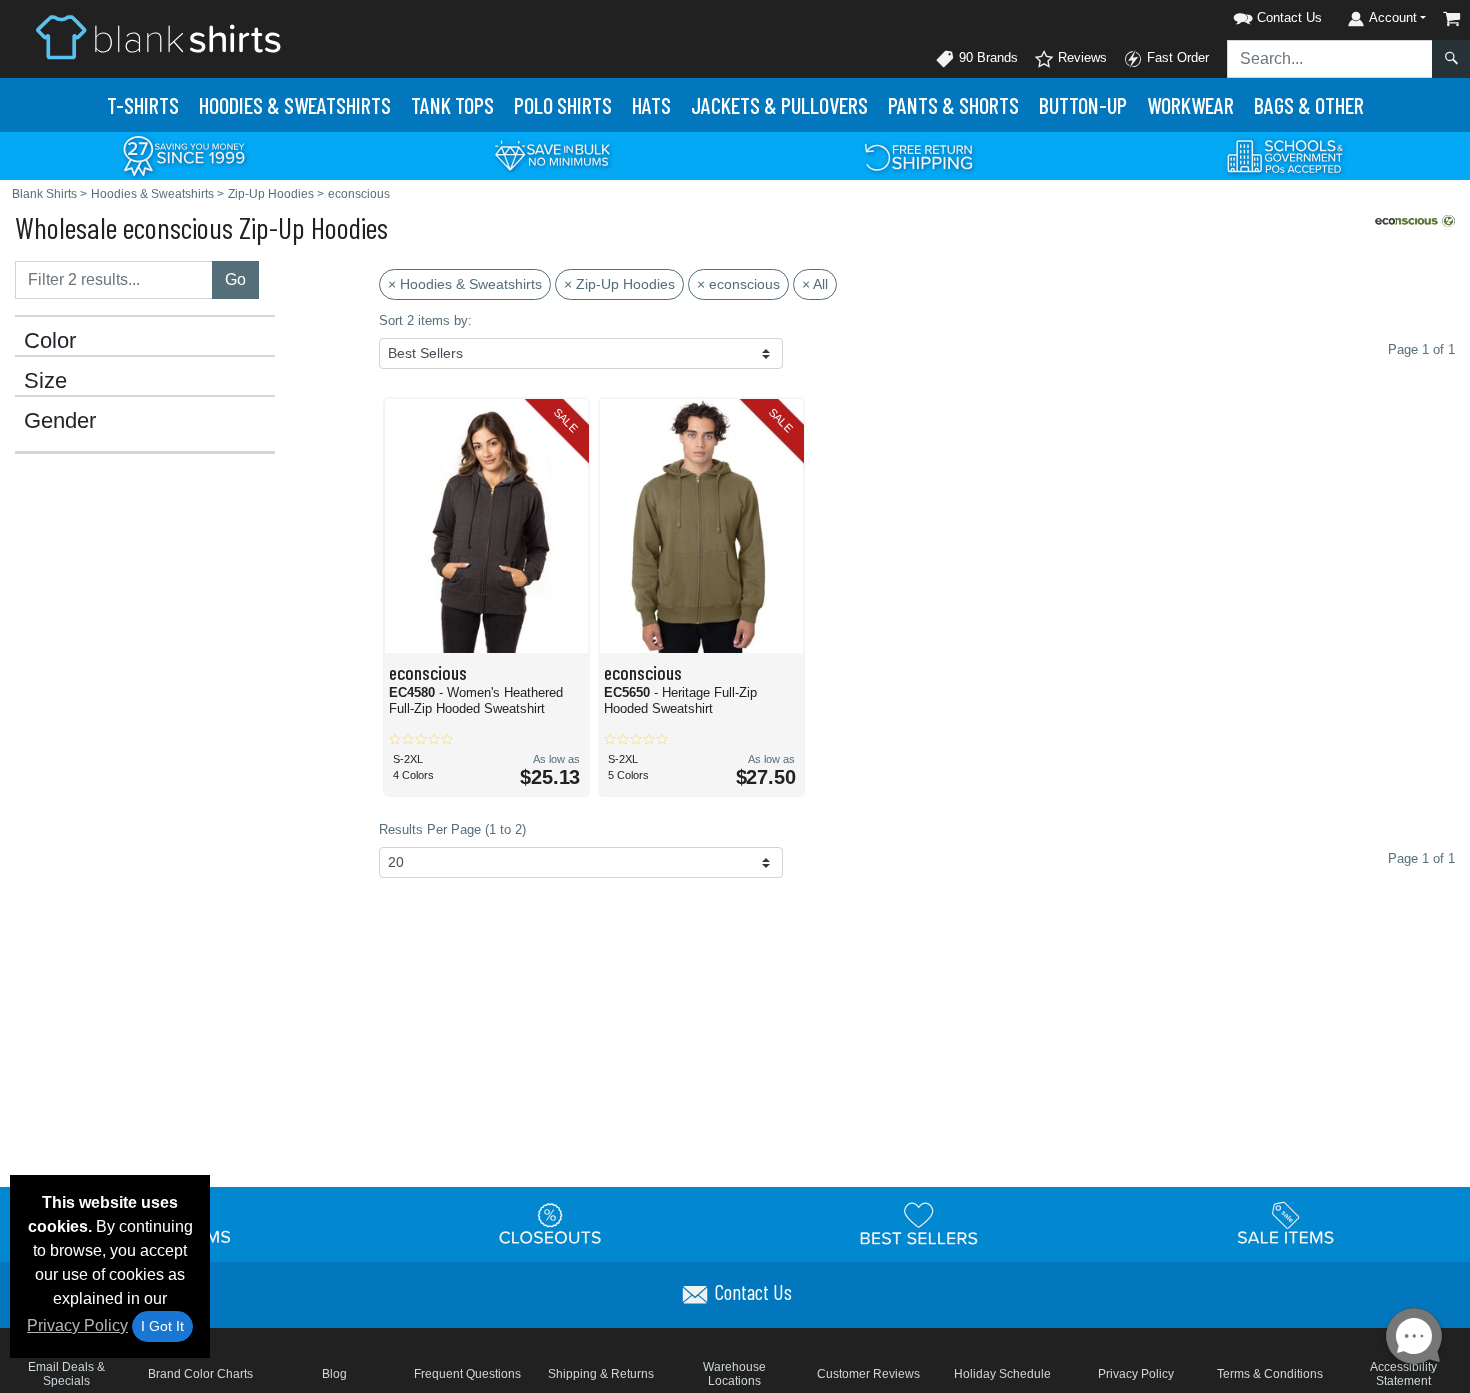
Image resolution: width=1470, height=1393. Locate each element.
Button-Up (1083, 105)
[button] (1252, 14)
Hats (651, 105)
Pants (953, 105)
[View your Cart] (1452, 18)
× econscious (738, 284)
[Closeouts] (551, 1223)
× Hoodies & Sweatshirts (465, 284)
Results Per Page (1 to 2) (452, 829)
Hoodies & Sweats (295, 105)
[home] (158, 36)
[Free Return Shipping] (919, 154)
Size (45, 381)
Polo (563, 105)
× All (815, 284)
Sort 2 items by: (425, 320)
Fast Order (1176, 57)
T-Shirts (143, 105)
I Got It (162, 1326)
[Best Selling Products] (919, 1223)
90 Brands (986, 57)
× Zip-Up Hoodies (619, 284)
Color (50, 341)
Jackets (779, 105)
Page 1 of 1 (1421, 858)
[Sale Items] (1286, 1223)
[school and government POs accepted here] (1286, 156)
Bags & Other (1309, 105)
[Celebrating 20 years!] (184, 154)
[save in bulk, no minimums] (552, 154)
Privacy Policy (77, 1325)
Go (235, 279)
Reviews (1080, 57)
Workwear (1190, 105)
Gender (60, 421)
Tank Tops (452, 105)
